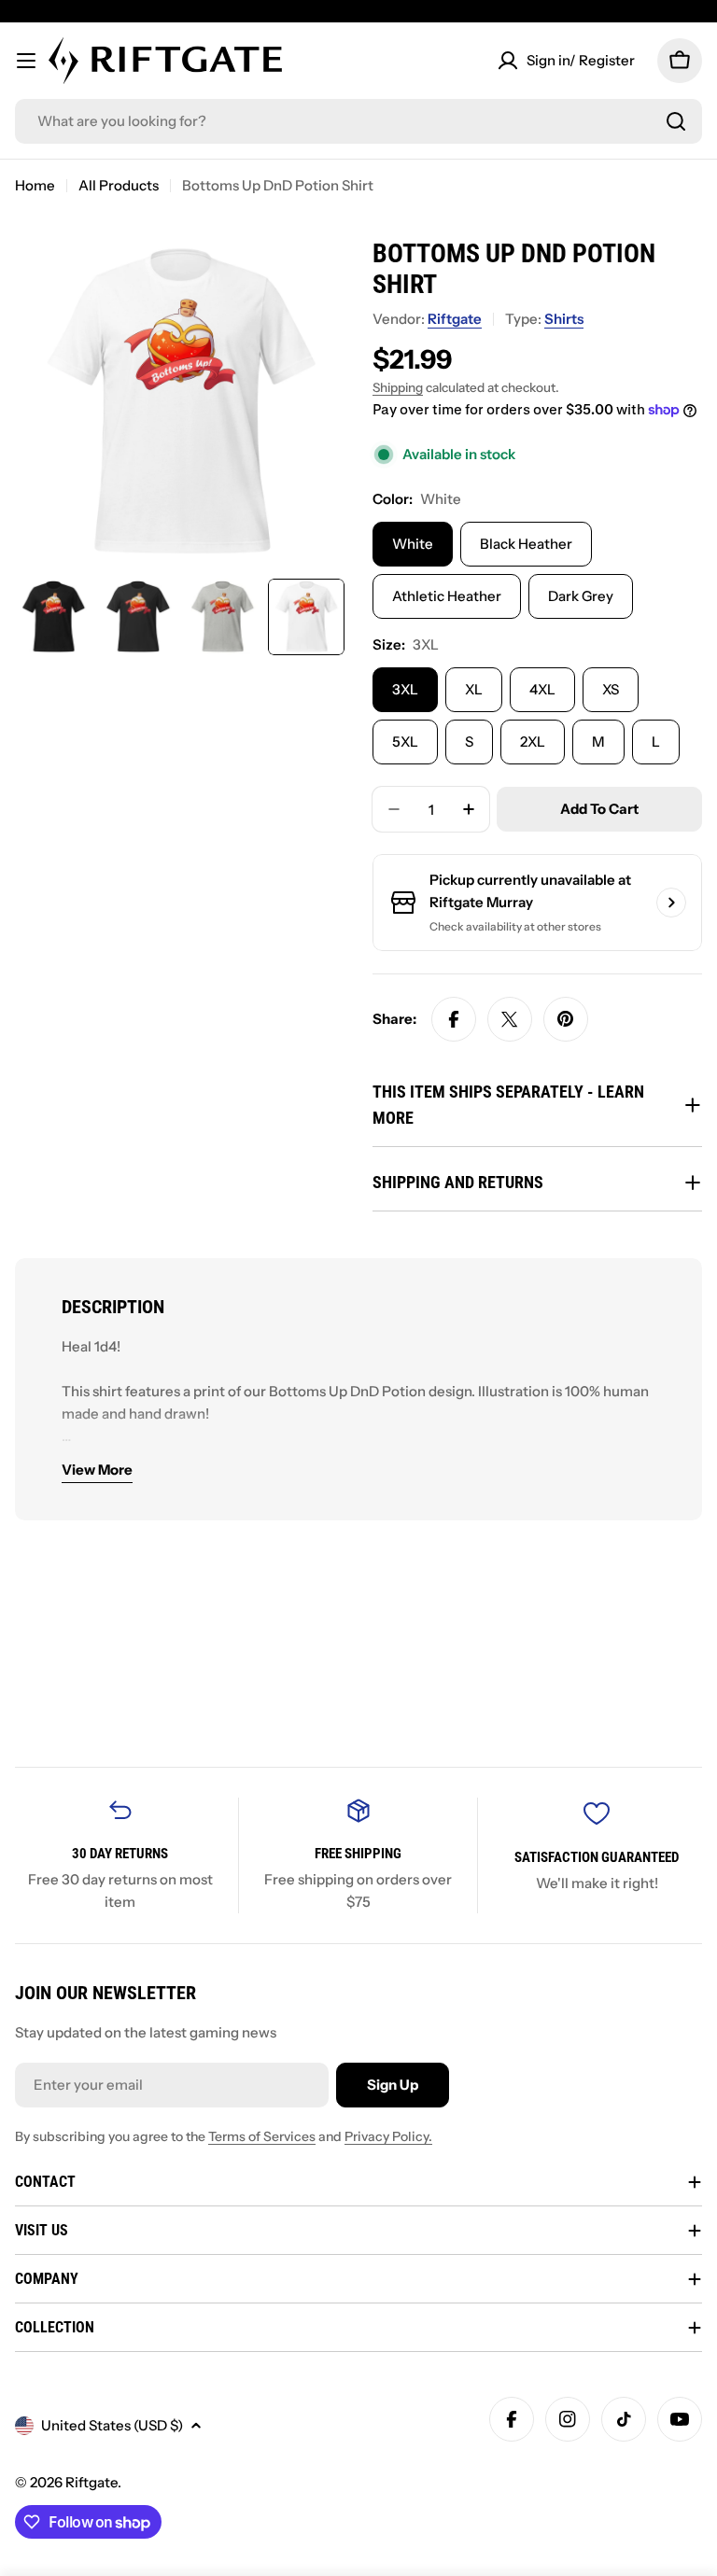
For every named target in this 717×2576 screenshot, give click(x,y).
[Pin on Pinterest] (566, 1019)
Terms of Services (262, 2136)
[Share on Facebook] (454, 1019)
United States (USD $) (112, 2425)
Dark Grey (581, 596)
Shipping (398, 387)
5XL (405, 742)
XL (474, 689)
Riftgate (455, 319)
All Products (119, 185)
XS (611, 689)
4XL (542, 689)
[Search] (676, 121)
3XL (405, 689)
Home (35, 185)
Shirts (564, 319)
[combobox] (358, 121)
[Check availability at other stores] (671, 903)
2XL (533, 742)
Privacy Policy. (388, 2136)
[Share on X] (510, 1019)
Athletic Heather (447, 596)
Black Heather (526, 544)
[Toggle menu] (26, 61)
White (413, 544)
